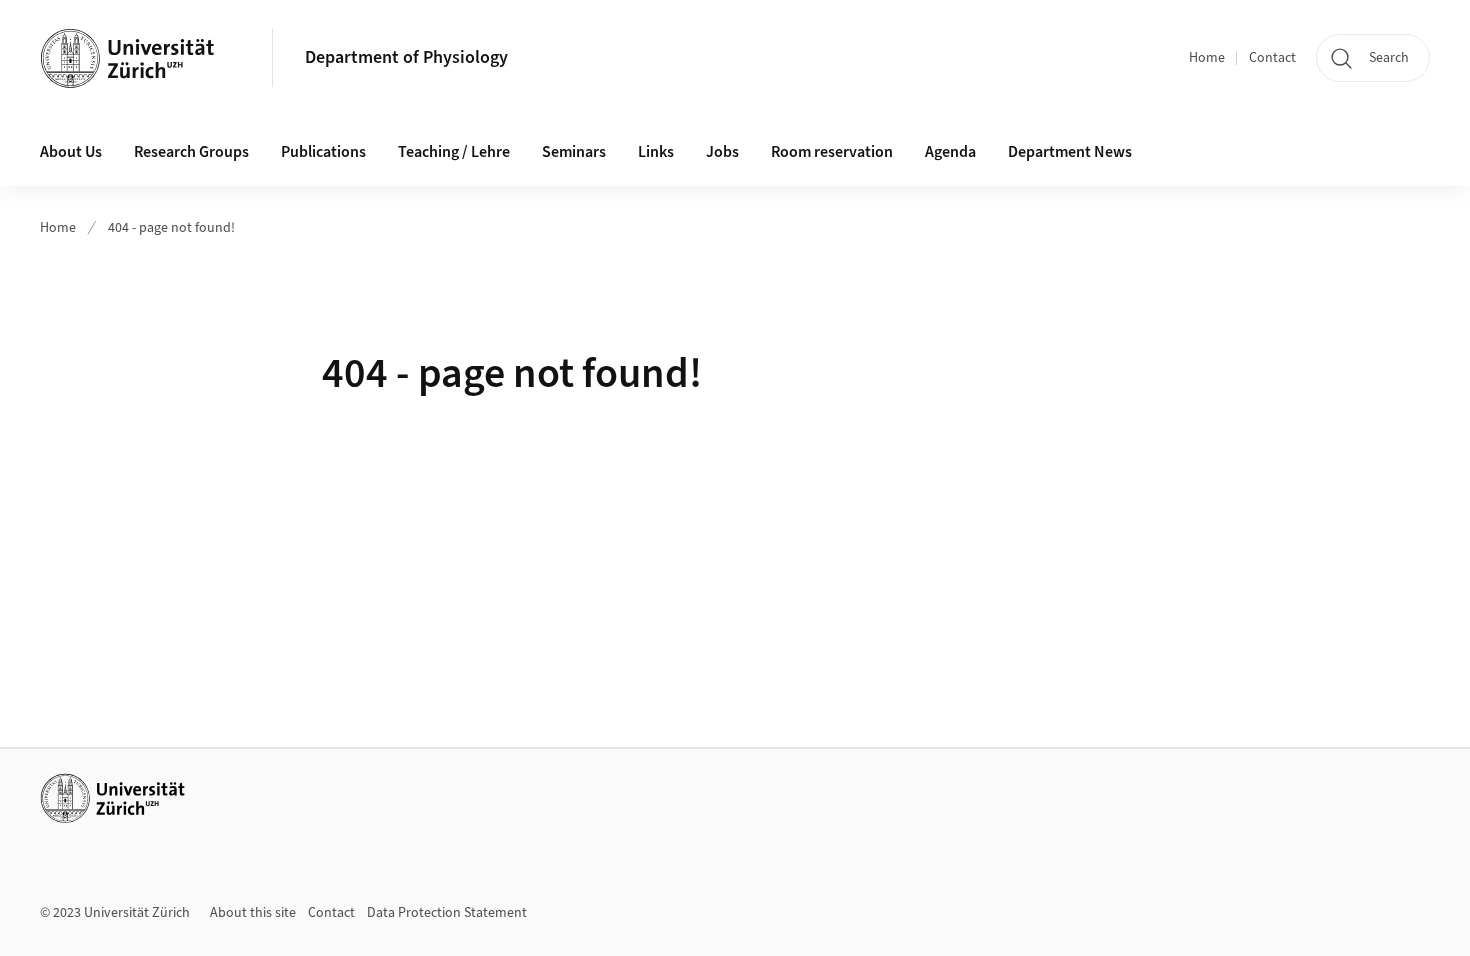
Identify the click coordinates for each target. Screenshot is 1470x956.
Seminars (574, 152)
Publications (323, 152)
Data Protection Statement (447, 913)
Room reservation (832, 152)
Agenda (950, 152)
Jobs (722, 152)
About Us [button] (71, 152)
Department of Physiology (406, 57)
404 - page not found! (171, 228)
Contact (1272, 58)
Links (656, 152)
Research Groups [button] (191, 152)
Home (1207, 58)
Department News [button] (1070, 152)
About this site (253, 913)
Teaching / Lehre (454, 152)
